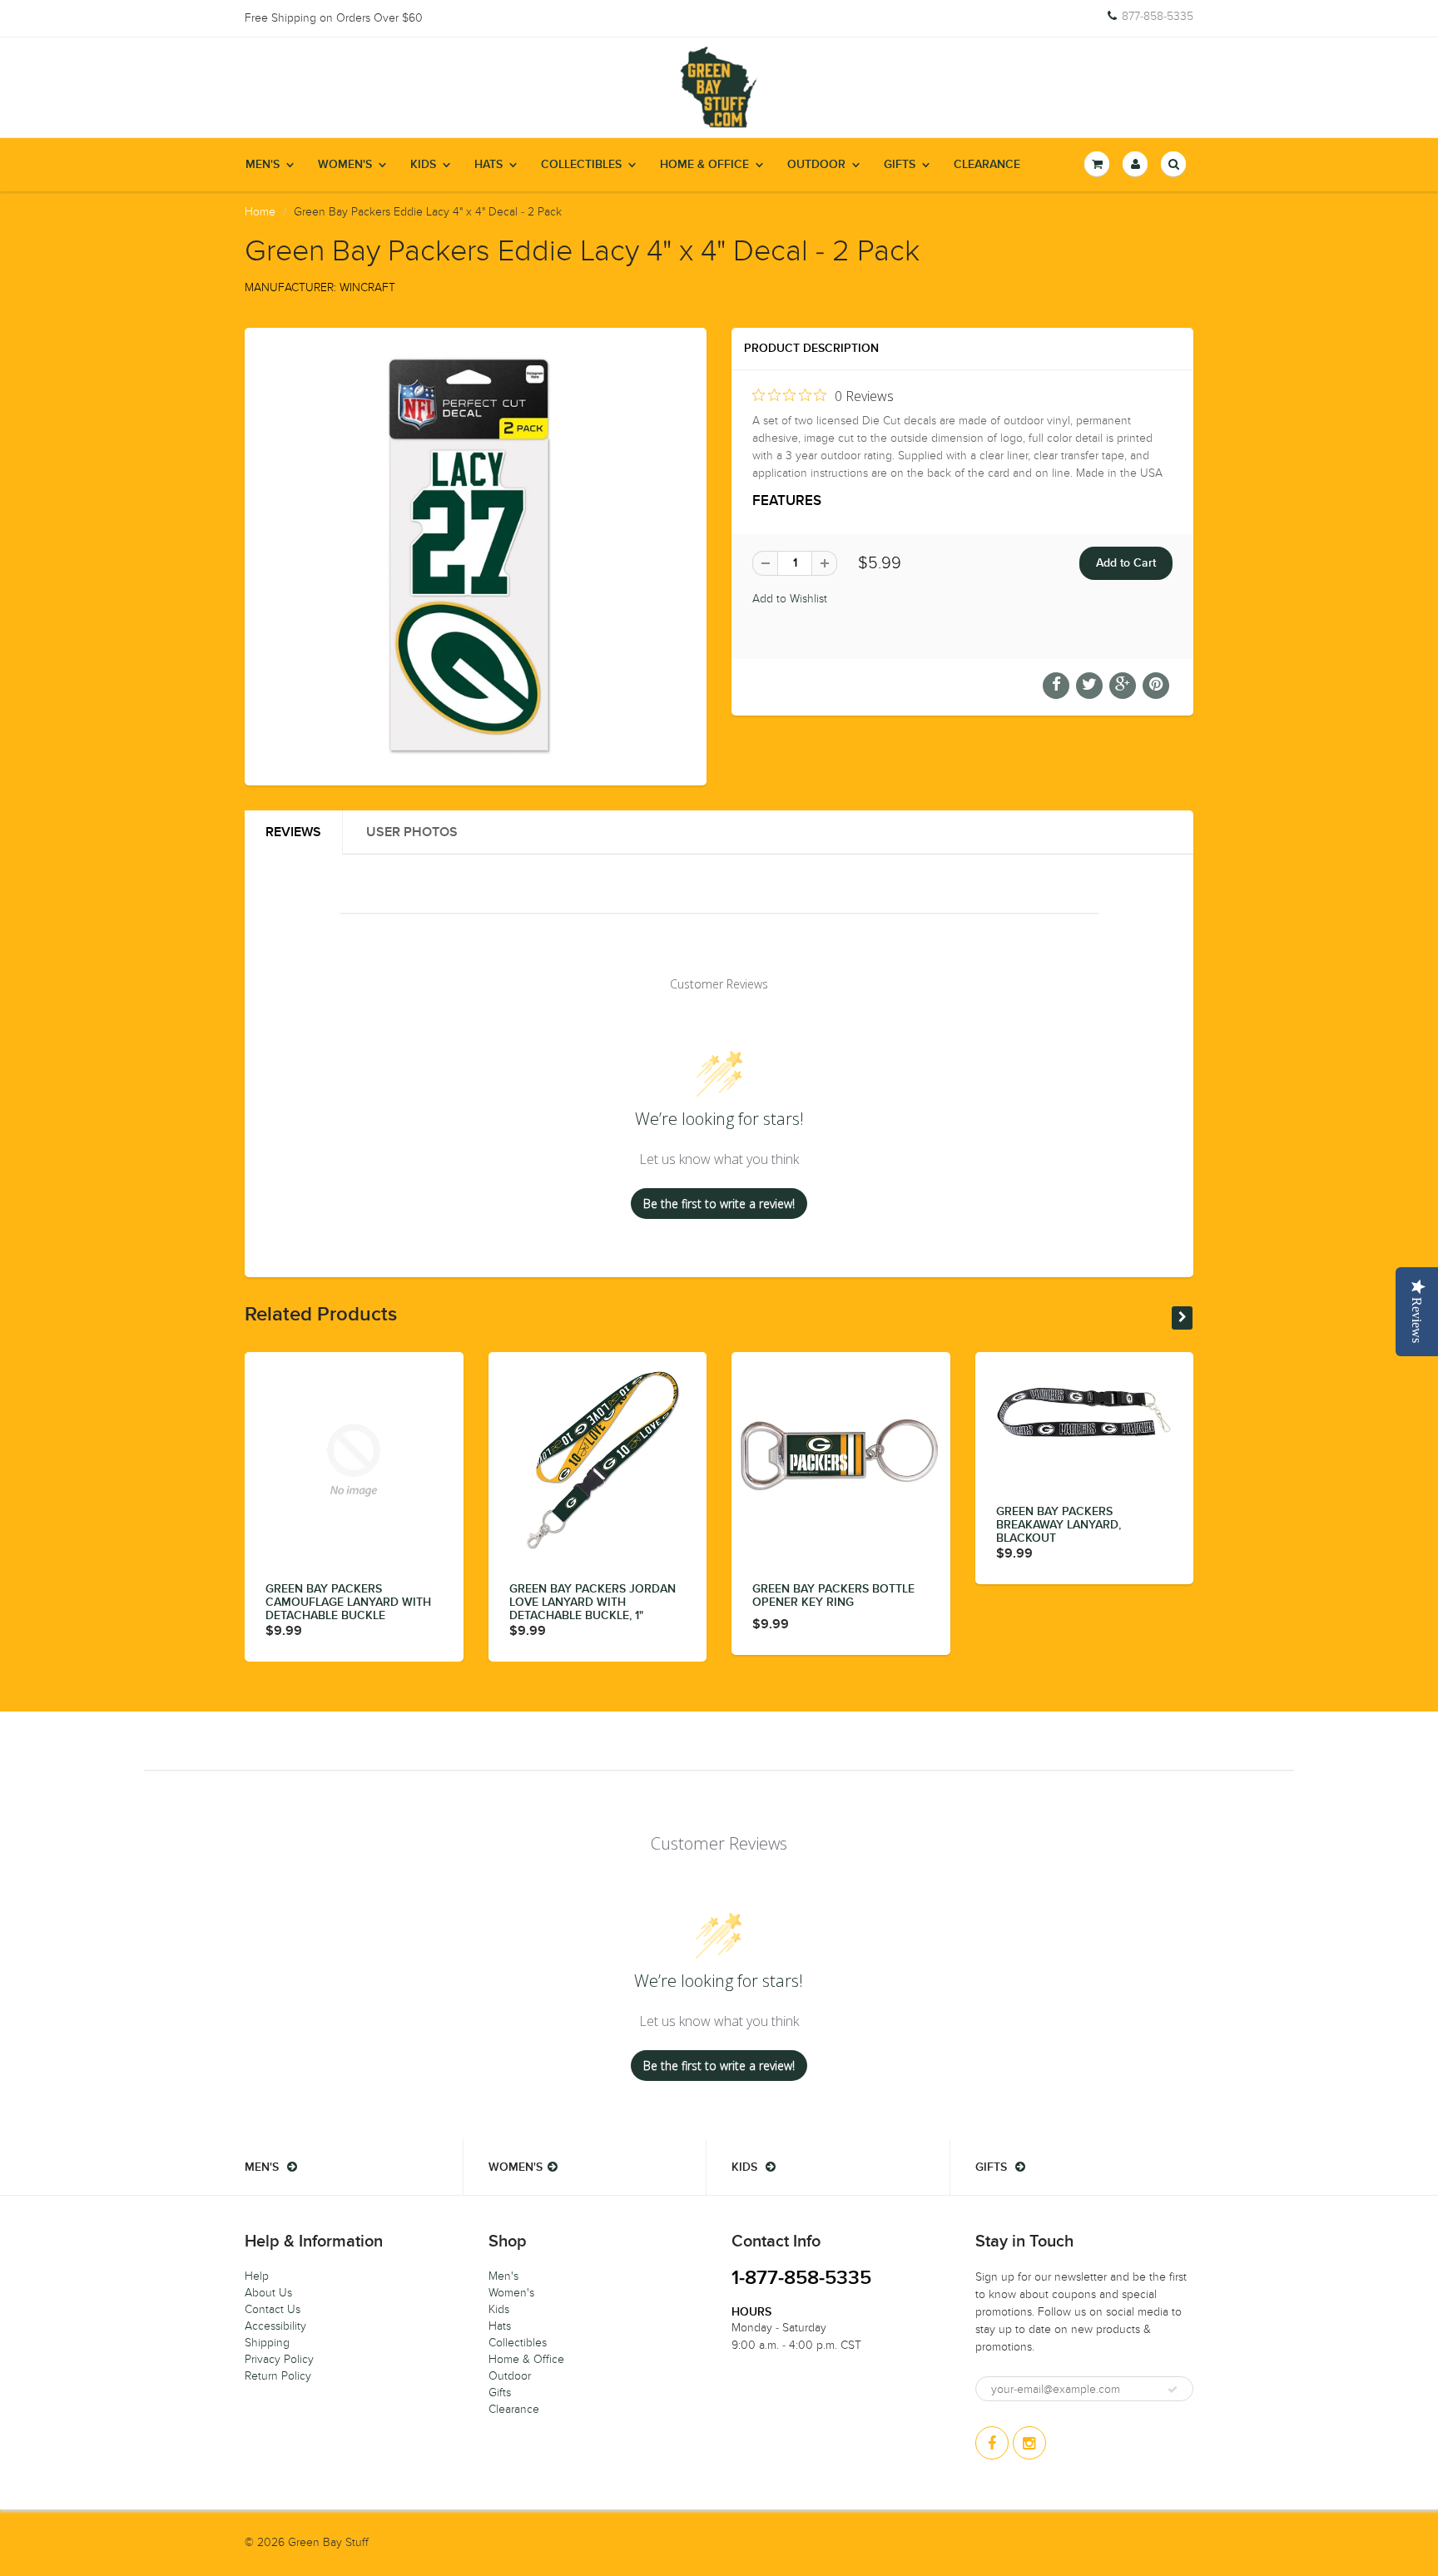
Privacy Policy (279, 2359)
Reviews (293, 832)
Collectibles (581, 165)
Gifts (900, 165)
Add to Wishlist (790, 599)
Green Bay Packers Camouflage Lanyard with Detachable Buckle (348, 1603)
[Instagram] (1029, 2443)
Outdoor (816, 165)
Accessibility (275, 2326)
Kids (423, 165)
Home (260, 212)
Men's (263, 165)
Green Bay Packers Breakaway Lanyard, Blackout (1059, 1525)
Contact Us (273, 2309)
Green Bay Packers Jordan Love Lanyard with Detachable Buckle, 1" (593, 1603)
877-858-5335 (1158, 17)
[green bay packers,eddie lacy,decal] (476, 555)
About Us (268, 2293)
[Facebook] (992, 2443)
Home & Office (704, 165)
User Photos (412, 832)
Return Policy (278, 2376)
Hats (488, 165)
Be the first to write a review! (719, 1204)
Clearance (987, 165)
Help (257, 2276)
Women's (345, 165)
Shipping (267, 2343)
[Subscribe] (1173, 2390)
